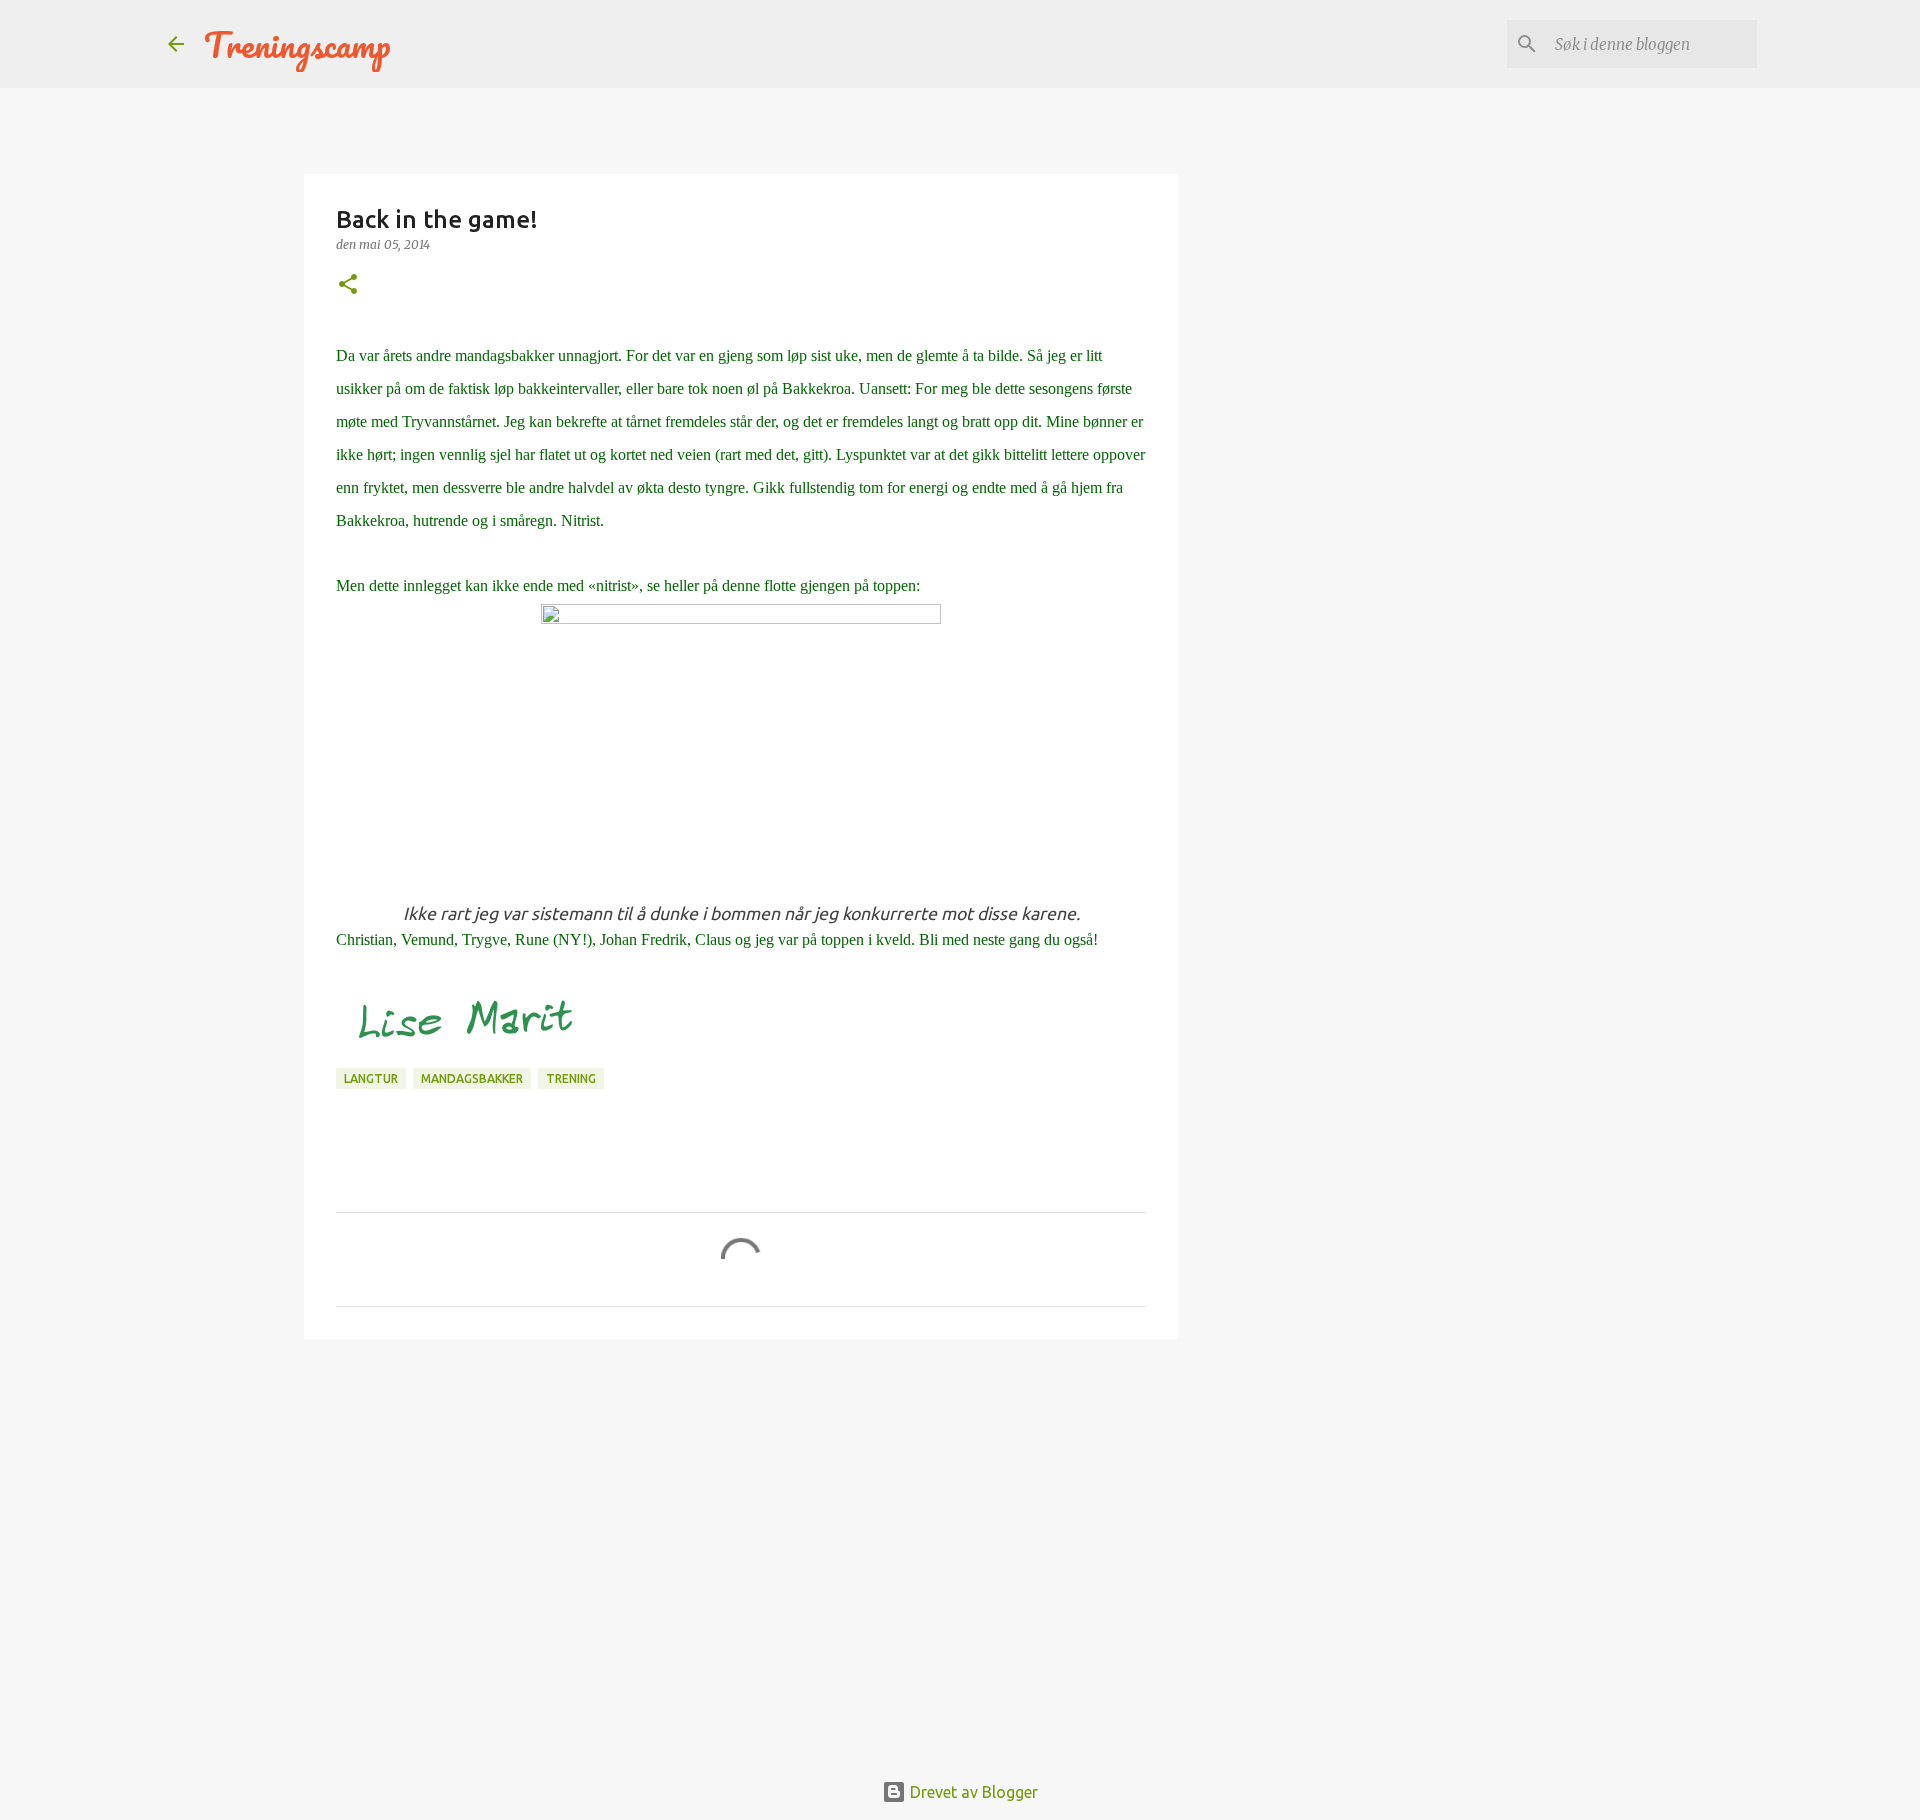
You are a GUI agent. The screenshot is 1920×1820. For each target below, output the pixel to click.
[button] (348, 285)
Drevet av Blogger (972, 1792)
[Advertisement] (741, 1509)
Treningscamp (297, 44)
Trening (571, 1078)
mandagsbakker (472, 1078)
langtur (371, 1078)
